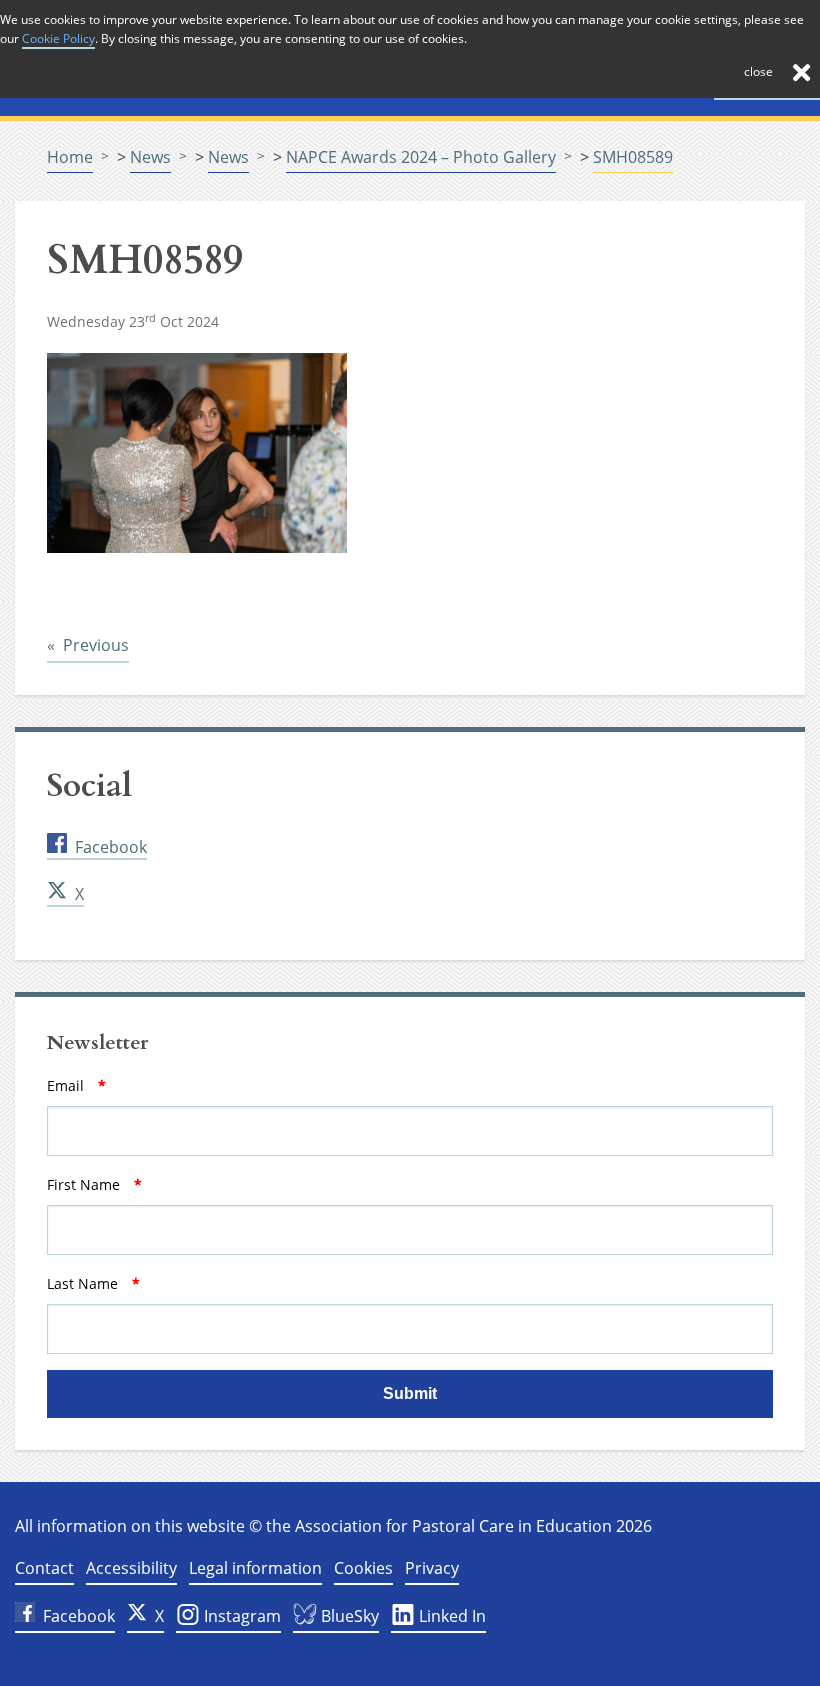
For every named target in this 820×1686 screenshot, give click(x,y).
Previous (96, 644)
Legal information (255, 1568)
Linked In (450, 1616)
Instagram (240, 1616)
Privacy (432, 1568)
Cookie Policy (58, 38)
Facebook (111, 847)
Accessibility (131, 1568)
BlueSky (348, 1616)
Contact (44, 1568)
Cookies (363, 1568)
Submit (410, 1393)
